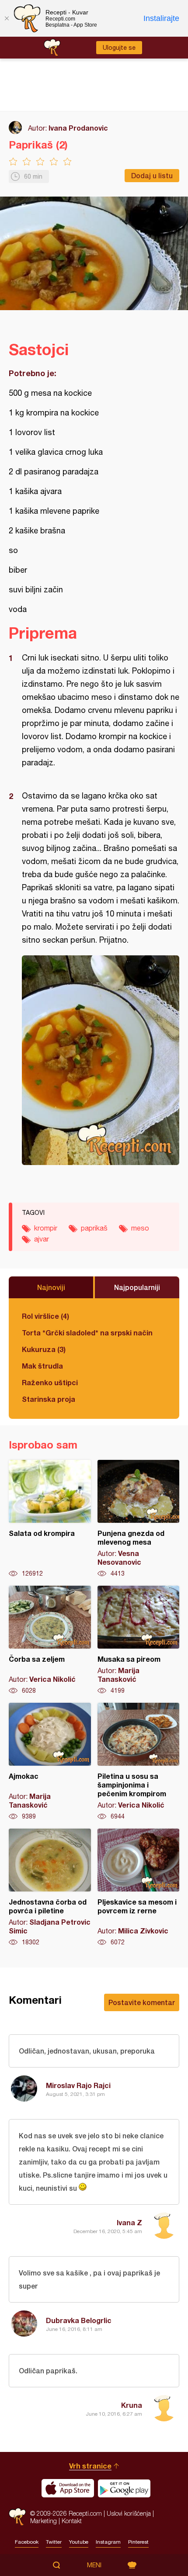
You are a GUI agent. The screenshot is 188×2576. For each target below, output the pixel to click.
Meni (94, 2565)
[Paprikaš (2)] (101, 1060)
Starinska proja (49, 1399)
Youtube (79, 2542)
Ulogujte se (119, 48)
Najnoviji (51, 1287)
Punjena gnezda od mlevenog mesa (139, 1519)
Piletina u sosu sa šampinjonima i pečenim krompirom (139, 1762)
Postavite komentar (142, 2002)
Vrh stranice (90, 2466)
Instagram (108, 2542)
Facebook (27, 2542)
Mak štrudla (42, 1366)
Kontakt (72, 2521)
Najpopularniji (137, 1287)
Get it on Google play (124, 2488)
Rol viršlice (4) (45, 1316)
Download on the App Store (68, 2488)
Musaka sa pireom (139, 1640)
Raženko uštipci (50, 1382)
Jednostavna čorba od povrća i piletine (50, 1888)
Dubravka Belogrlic (79, 2320)
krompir (46, 1228)
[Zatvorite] (7, 18)
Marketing (44, 2521)
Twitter (54, 2542)
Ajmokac (50, 1762)
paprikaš (94, 1228)
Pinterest (138, 2542)
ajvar (42, 1239)
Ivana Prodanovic (78, 128)
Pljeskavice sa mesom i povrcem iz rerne (139, 1888)
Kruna (132, 2405)
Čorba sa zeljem (50, 1640)
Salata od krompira (50, 1519)
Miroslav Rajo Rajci (78, 2085)
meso (140, 1228)
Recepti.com (17, 2517)
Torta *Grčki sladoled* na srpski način (87, 1333)
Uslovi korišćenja (129, 2513)
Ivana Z (129, 2222)
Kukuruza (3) (44, 1349)
